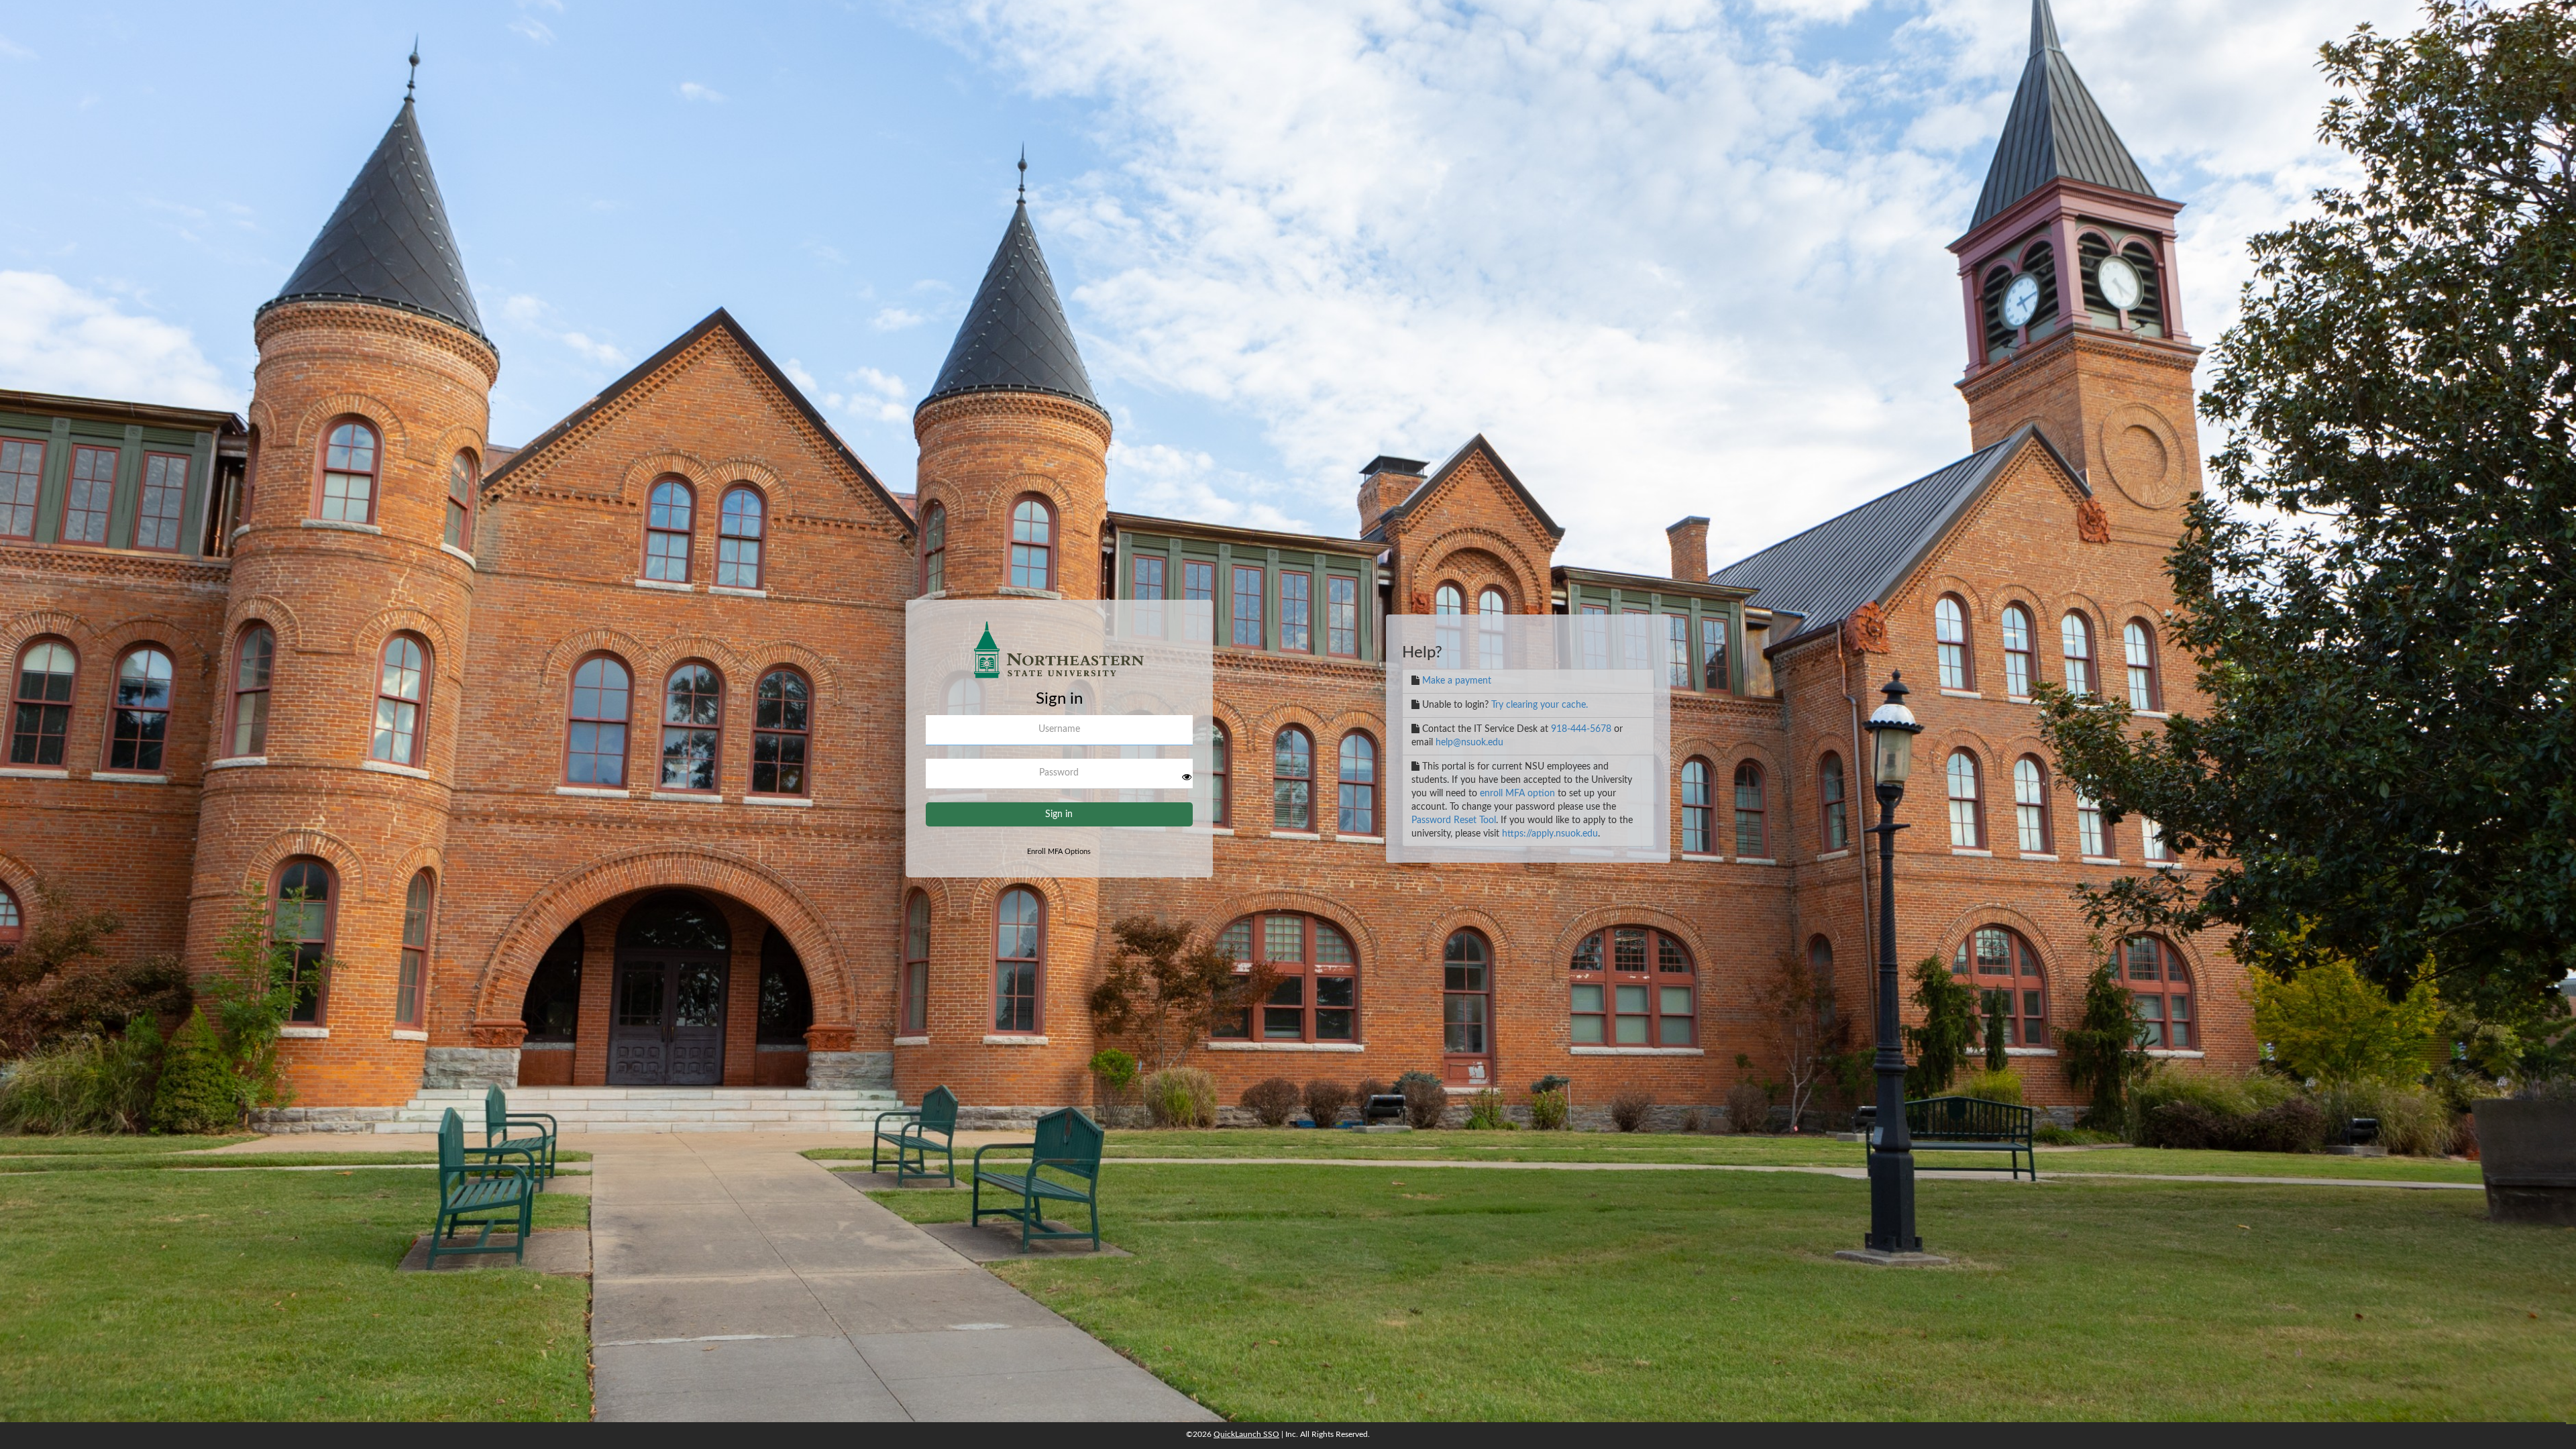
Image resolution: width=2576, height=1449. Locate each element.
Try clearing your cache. (1540, 705)
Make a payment (1457, 681)
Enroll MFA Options (1059, 852)
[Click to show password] (1187, 777)
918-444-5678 (1581, 729)
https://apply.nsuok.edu (1550, 834)
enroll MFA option (1517, 794)
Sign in (1059, 814)
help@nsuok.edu (1469, 743)
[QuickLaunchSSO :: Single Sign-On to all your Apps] (1059, 655)
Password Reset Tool (1454, 820)
